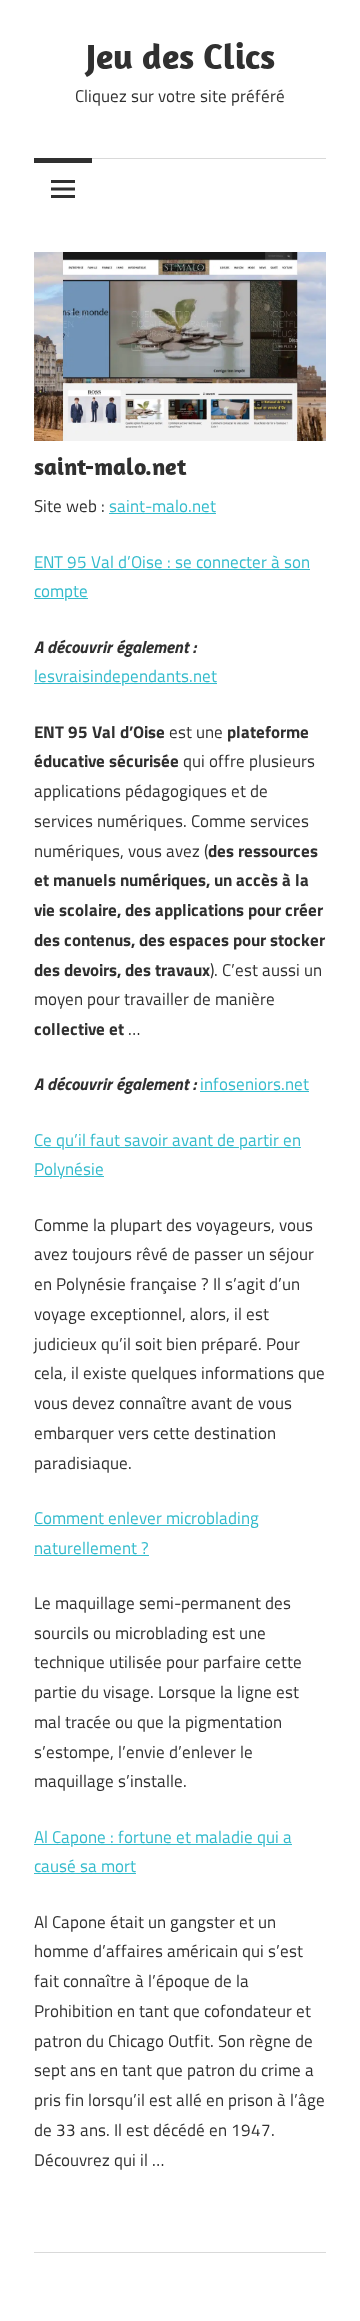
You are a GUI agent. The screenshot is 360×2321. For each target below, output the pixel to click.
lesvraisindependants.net (125, 676)
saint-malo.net (162, 506)
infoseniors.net (254, 1084)
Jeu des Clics (180, 55)
